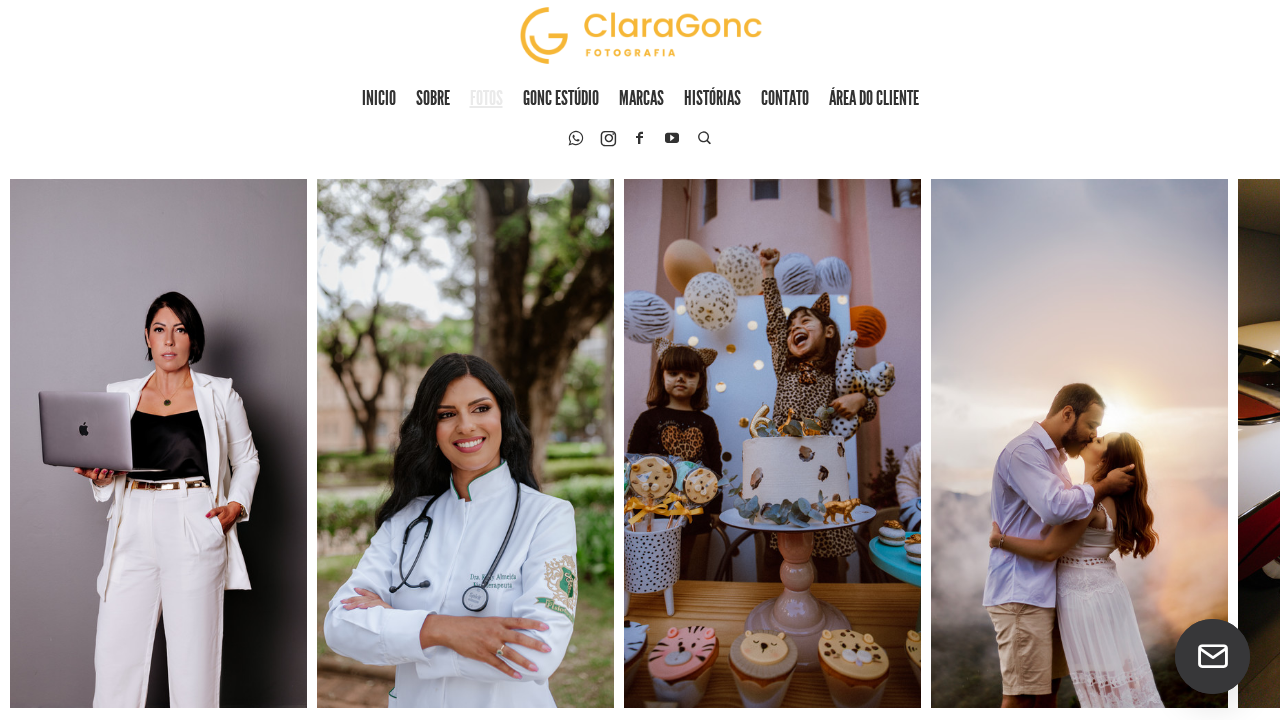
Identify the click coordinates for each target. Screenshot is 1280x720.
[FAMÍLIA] (1079, 443)
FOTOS (486, 97)
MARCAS (641, 97)
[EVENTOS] (772, 443)
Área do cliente (874, 97)
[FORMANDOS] (465, 443)
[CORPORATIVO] (158, 443)
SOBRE (433, 97)
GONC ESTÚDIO (561, 97)
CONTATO (785, 97)
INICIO (379, 97)
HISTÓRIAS (712, 97)
